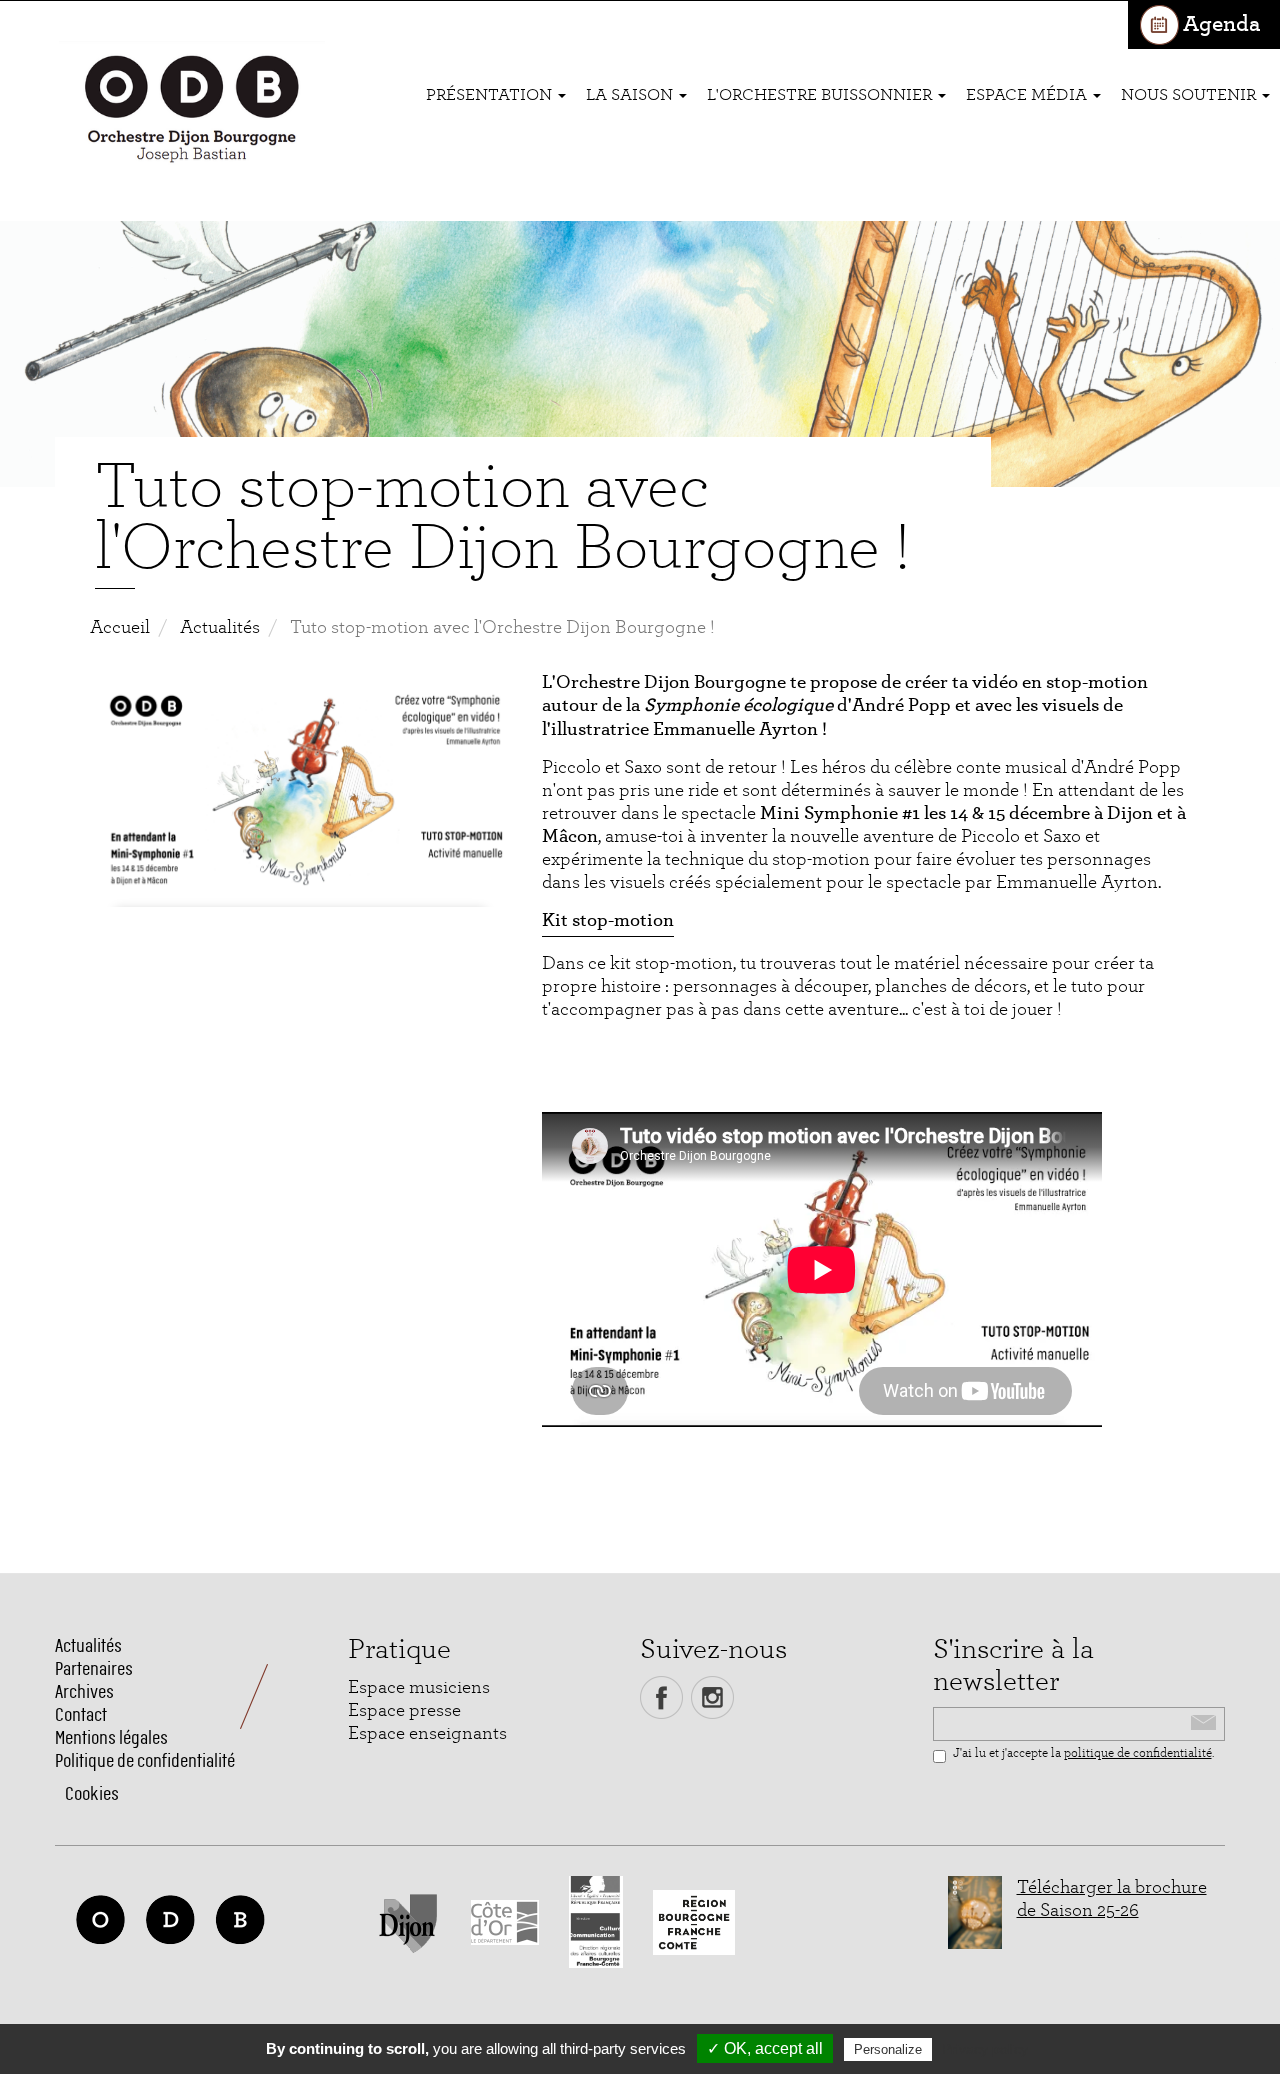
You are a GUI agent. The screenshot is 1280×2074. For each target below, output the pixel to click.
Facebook (661, 1697)
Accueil (120, 627)
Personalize (888, 2049)
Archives (84, 1691)
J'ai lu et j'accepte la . (1083, 1753)
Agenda (1221, 24)
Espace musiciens (419, 1687)
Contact (81, 1714)
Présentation (491, 94)
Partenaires (94, 1668)
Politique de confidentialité (145, 1760)
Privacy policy (985, 2049)
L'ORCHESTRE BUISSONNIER (821, 94)
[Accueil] (192, 111)
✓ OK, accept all (765, 2048)
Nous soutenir (1190, 94)
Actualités (220, 627)
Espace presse (404, 1710)
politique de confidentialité (1138, 1753)
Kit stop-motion (608, 920)
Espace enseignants (427, 1733)
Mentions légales (111, 1737)
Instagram (712, 1697)
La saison (631, 94)
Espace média (1028, 94)
